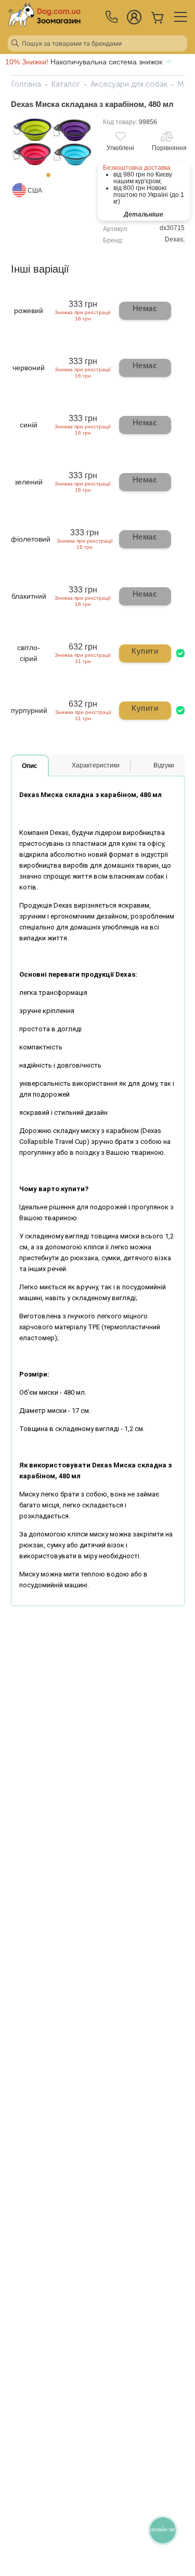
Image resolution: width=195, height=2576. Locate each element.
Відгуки (164, 765)
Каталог (66, 84)
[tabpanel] (52, 142)
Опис (30, 766)
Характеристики (96, 765)
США (35, 191)
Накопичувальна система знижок (85, 62)
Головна (26, 84)
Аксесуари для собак (129, 84)
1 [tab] (51, 178)
